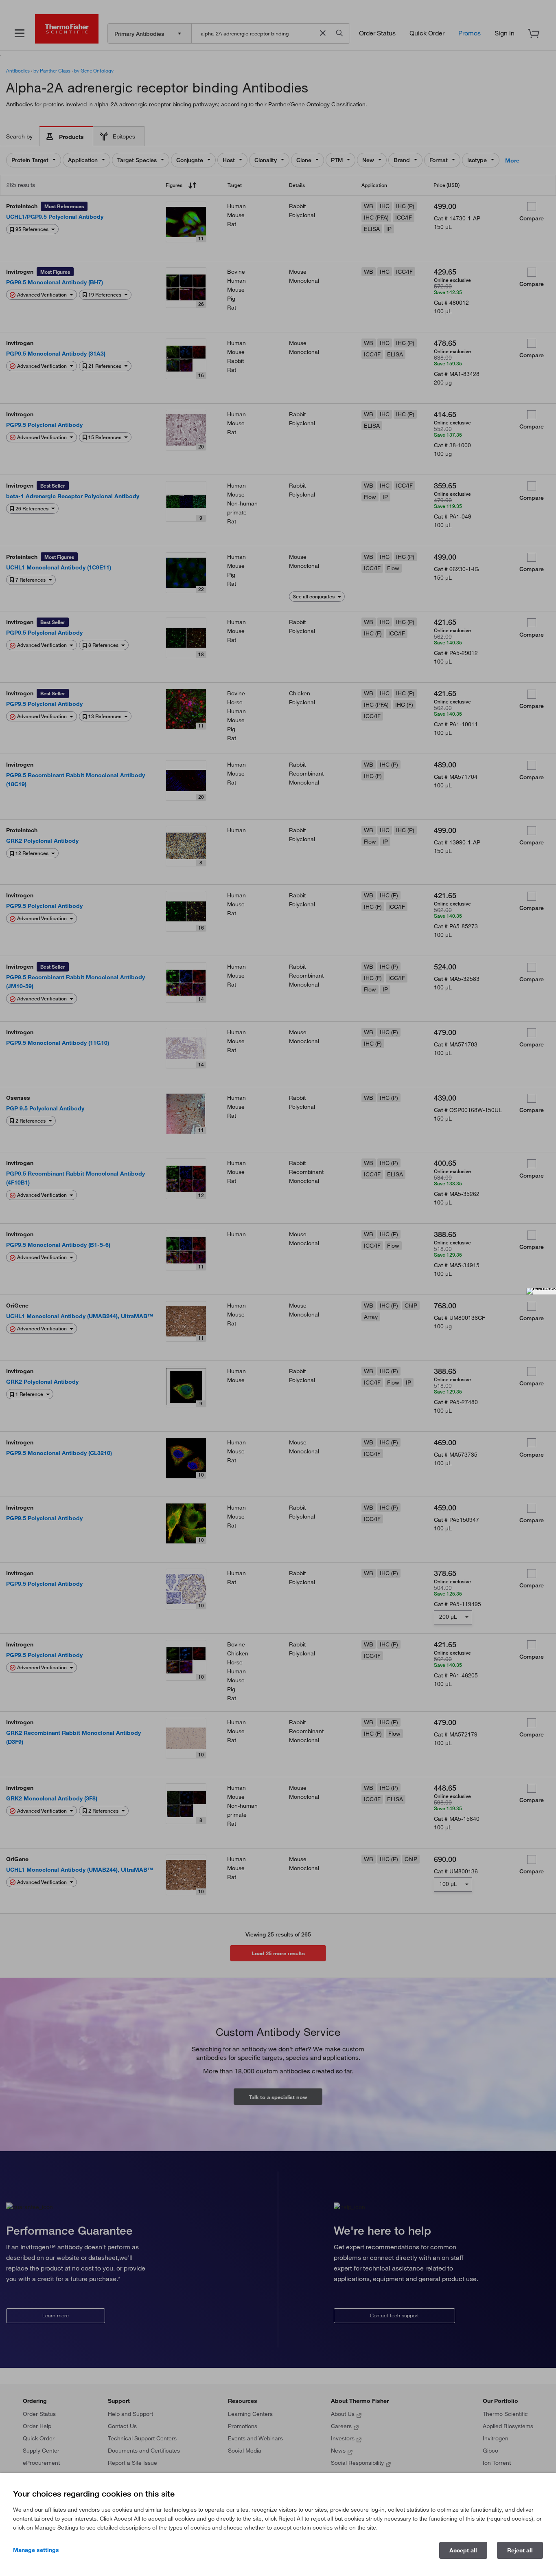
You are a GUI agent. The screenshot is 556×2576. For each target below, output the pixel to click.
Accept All (463, 2550)
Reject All (520, 2550)
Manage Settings (36, 2550)
